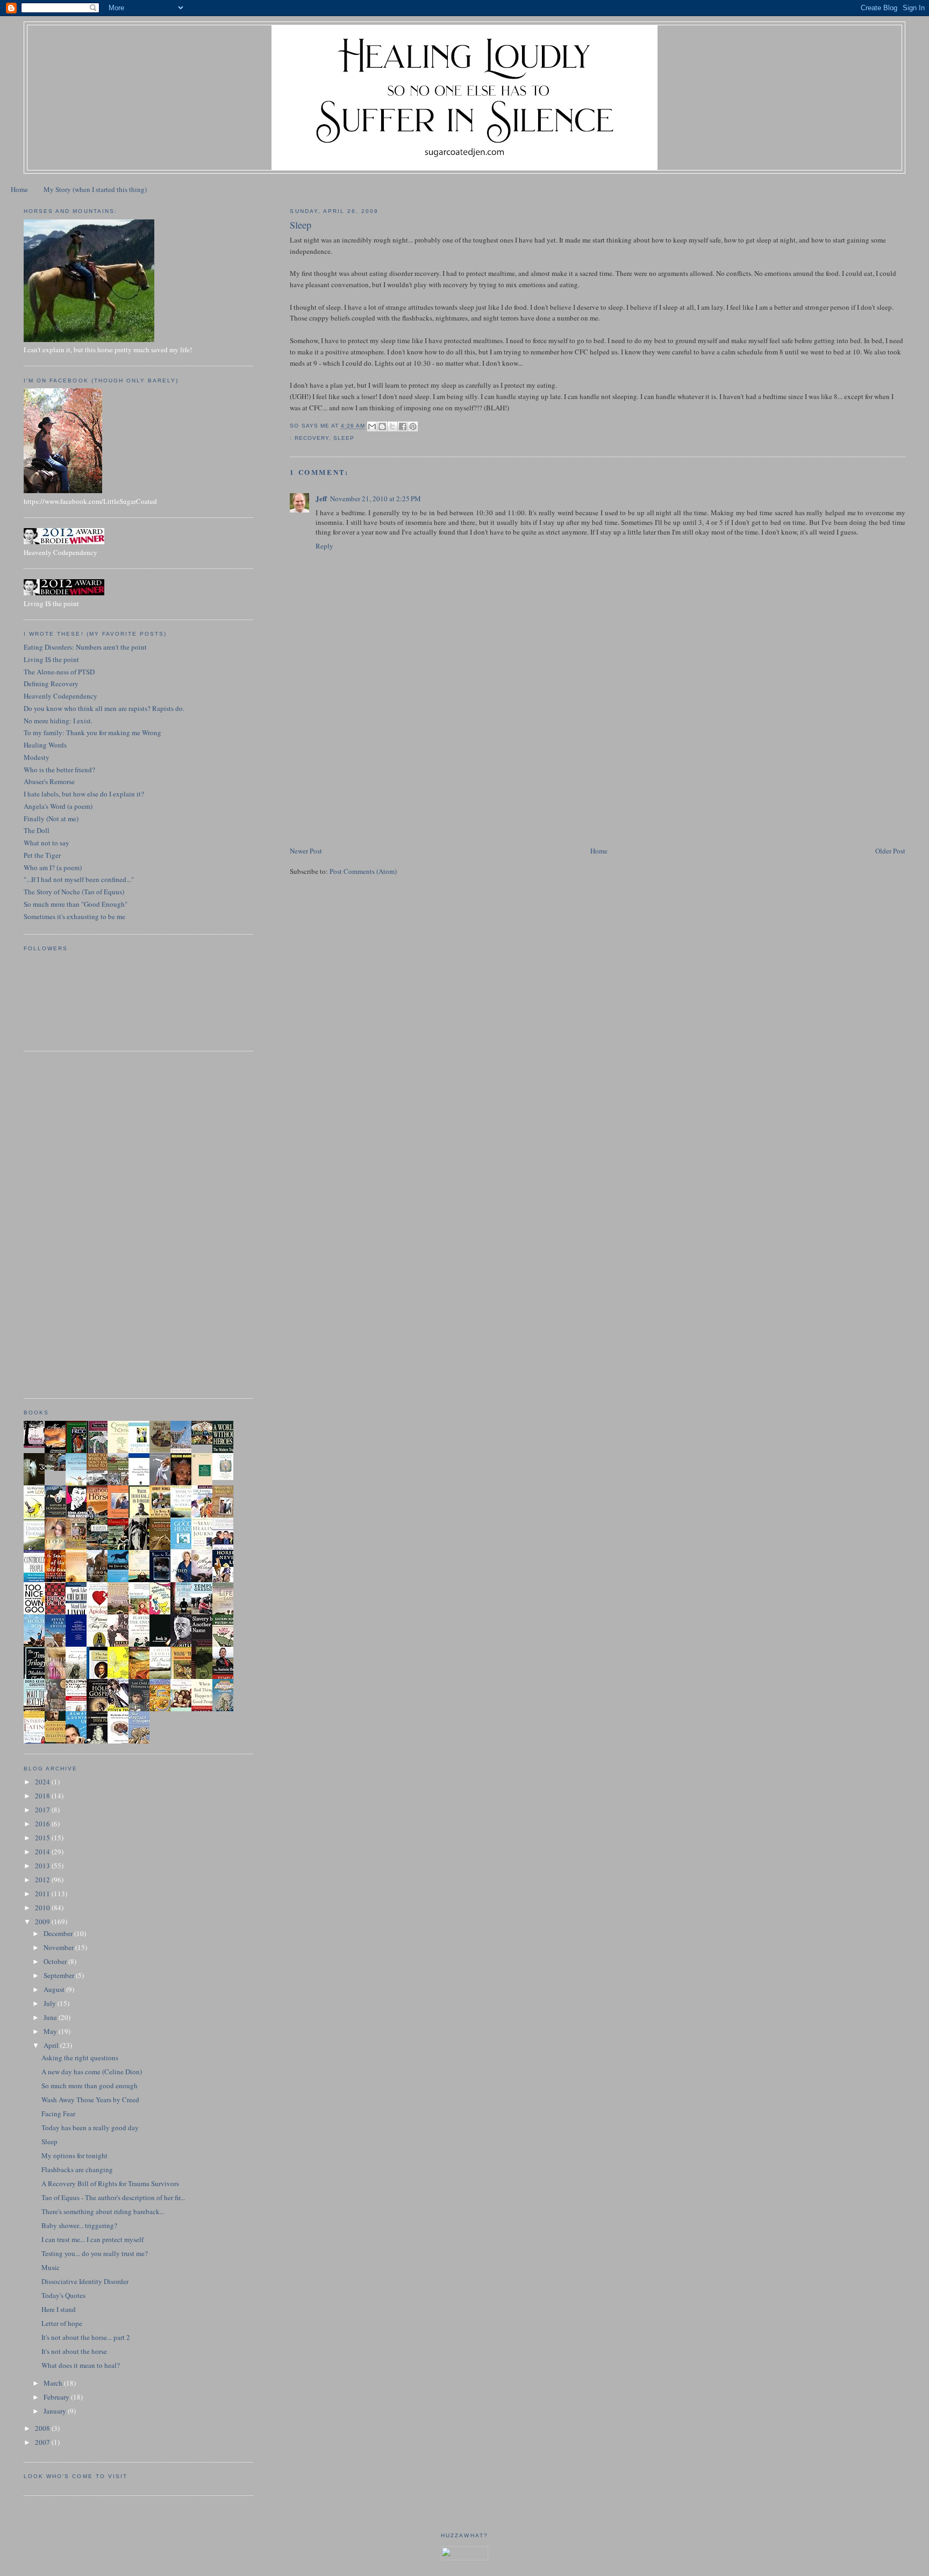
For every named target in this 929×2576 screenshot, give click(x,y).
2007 (43, 2442)
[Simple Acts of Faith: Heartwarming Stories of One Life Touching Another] (163, 1450)
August (55, 1989)
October (56, 1961)
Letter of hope (62, 2323)
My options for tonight (74, 2155)
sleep (344, 438)
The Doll (37, 830)
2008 (43, 2428)
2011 (43, 1894)
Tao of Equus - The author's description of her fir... (113, 2197)
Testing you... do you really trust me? (95, 2253)
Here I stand (59, 2309)
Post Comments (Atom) (363, 871)
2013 (43, 1866)
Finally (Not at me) (51, 819)
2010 (43, 1908)
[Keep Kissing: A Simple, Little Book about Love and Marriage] (37, 1445)
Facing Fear (58, 2114)
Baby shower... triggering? (79, 2225)
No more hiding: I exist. (58, 721)
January (56, 2411)
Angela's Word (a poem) (58, 806)
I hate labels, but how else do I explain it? (84, 794)
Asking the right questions (80, 2058)
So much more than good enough (90, 2086)
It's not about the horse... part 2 (86, 2337)
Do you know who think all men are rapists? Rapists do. (104, 708)
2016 (43, 1824)
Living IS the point (51, 659)
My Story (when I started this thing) (95, 189)
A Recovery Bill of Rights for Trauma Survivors (110, 2183)
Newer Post (306, 851)
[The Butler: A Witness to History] (184, 1613)
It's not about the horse (74, 2351)
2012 (43, 1880)
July (51, 2003)
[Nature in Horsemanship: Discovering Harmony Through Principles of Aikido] (58, 1517)
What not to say (47, 843)
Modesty (37, 757)
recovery (312, 438)
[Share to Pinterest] (413, 426)
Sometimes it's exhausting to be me (74, 916)
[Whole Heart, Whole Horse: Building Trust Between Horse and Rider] (226, 1516)
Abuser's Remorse (49, 781)
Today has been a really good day (90, 2127)
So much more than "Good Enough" (76, 904)
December (59, 1933)
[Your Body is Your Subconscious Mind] (226, 1477)
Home (19, 189)
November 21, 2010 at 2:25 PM (376, 499)
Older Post (890, 851)
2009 (43, 1922)
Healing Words (45, 745)
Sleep (49, 2141)
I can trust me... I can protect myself (92, 2239)
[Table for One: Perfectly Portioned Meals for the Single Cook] (205, 1442)
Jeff (321, 498)
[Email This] (372, 426)
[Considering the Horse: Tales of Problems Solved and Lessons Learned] (79, 1548)
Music (51, 2267)
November (59, 1947)
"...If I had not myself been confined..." (79, 879)
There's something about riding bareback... (103, 2211)
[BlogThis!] (382, 426)
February (57, 2397)
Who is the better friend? (59, 770)
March (54, 2383)
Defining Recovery (51, 684)
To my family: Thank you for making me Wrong (92, 732)
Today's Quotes (63, 2295)
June (51, 2017)
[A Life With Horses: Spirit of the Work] (58, 1468)
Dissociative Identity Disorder (85, 2281)
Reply (324, 546)
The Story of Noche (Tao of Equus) (74, 892)
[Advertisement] (370, 770)
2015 (43, 1838)
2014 (43, 1852)
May (51, 2031)
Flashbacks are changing (77, 2169)
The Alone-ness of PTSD (59, 672)
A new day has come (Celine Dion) (92, 2072)
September (60, 1975)
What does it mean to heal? (81, 2365)
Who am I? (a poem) (53, 867)
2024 (43, 1782)
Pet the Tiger (42, 855)
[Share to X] (392, 426)
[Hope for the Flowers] (121, 1678)
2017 (43, 1810)
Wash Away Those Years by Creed (90, 2100)
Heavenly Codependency (60, 696)
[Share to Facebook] (403, 426)
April (52, 2045)
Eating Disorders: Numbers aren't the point (85, 647)
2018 (43, 1796)
